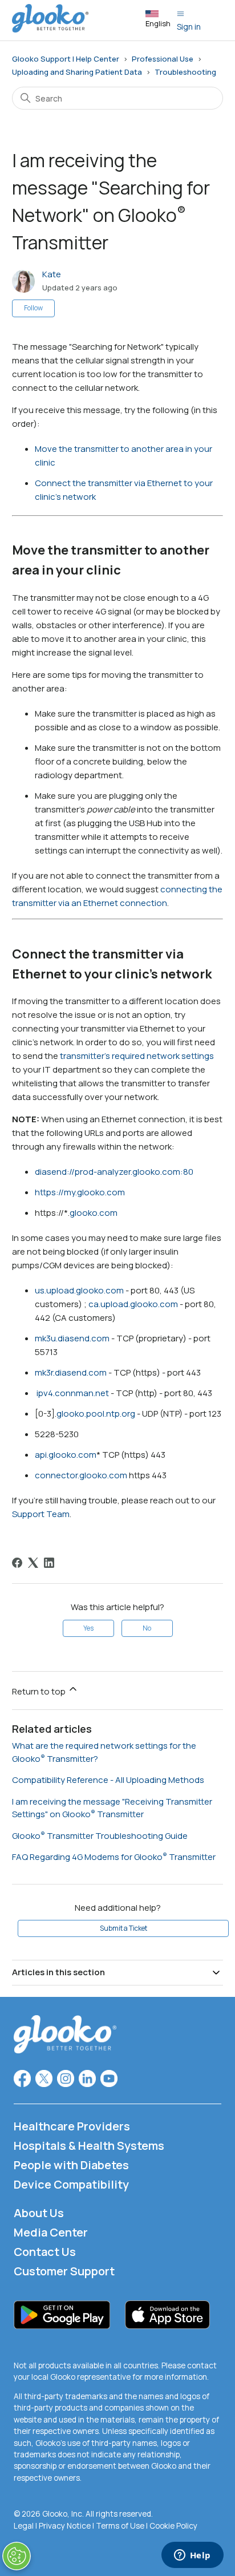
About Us (39, 2213)
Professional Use (163, 59)
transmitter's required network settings (137, 1056)
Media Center (51, 2232)
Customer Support (64, 2271)
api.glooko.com (66, 1455)
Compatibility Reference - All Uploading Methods (108, 1780)
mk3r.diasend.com (71, 1372)
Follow (33, 308)
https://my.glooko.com (80, 1192)
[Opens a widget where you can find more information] (192, 2556)
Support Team (41, 1514)
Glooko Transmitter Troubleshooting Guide (100, 1836)
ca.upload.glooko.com (133, 1304)
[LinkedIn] (49, 1563)
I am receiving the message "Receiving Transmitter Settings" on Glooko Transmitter (112, 1808)
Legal (24, 2526)
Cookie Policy (173, 2526)
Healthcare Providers (72, 2126)
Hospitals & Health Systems (89, 2146)
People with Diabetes (71, 2165)
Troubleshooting (185, 72)
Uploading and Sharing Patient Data (77, 72)
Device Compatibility (71, 2184)
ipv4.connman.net (73, 1393)
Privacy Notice (65, 2526)
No (147, 1628)
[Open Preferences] (17, 2556)
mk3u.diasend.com (72, 1338)
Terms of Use (120, 2526)
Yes (88, 1628)
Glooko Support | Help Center (66, 59)
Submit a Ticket (123, 1928)
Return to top (40, 1691)
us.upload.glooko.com (79, 1290)
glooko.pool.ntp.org (96, 1414)
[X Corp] (33, 1563)
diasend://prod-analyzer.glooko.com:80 (114, 1172)
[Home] (50, 29)
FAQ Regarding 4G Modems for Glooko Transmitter (114, 1857)
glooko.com (94, 1213)
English (158, 23)
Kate (52, 274)
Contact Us (45, 2252)
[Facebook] (17, 1563)
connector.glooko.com (81, 1475)
